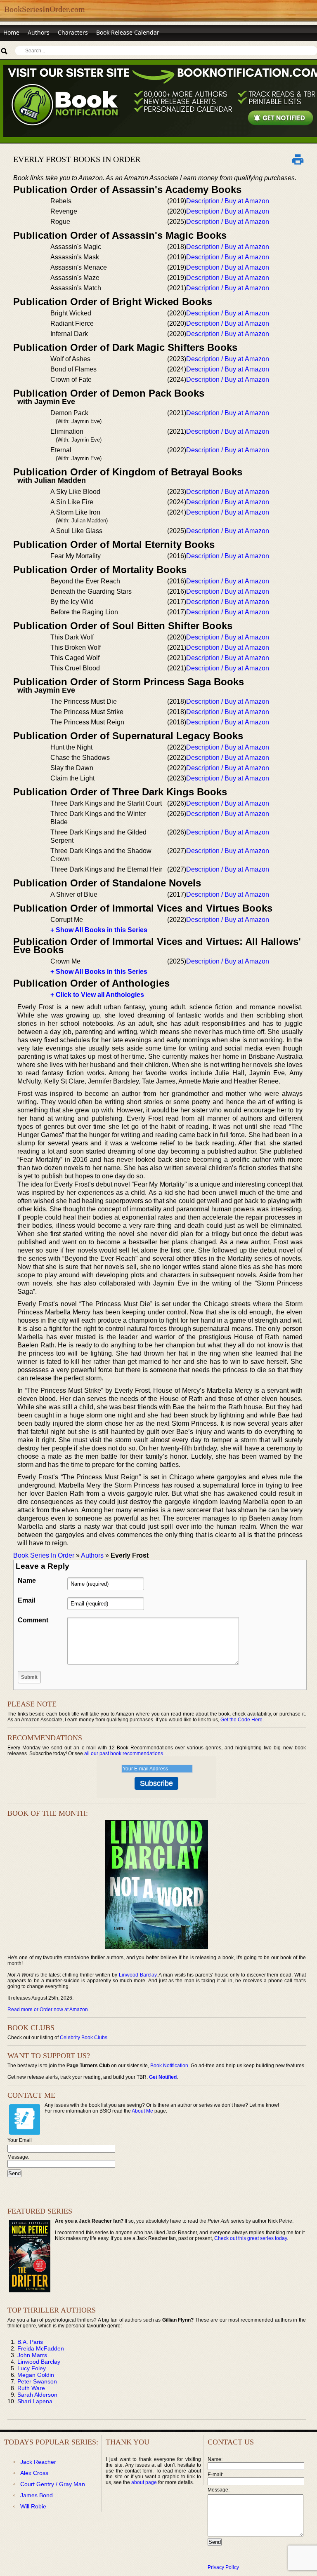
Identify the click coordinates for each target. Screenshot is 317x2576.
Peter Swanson (37, 2381)
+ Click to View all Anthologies (97, 995)
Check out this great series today (251, 2238)
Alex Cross (34, 2473)
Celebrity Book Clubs (84, 2038)
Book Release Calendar (128, 32)
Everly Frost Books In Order (77, 159)
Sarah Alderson (37, 2395)
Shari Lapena (35, 2401)
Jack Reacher (38, 2462)
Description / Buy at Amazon (228, 201)
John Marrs (32, 2355)
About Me (142, 2111)
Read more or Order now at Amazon (48, 2010)
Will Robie (33, 2506)
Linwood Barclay (138, 1975)
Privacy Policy (223, 2567)
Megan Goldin (36, 2375)
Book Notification (169, 2066)
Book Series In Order (44, 1555)
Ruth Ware (31, 2388)
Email (26, 1600)
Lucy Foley (32, 2368)
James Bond (37, 2495)
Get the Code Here (241, 1720)
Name (27, 1581)
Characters (73, 32)
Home (11, 32)
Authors (39, 32)
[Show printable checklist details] (298, 159)
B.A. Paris (30, 2342)
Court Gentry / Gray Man (53, 2484)
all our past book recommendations (124, 1753)
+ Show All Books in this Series (99, 930)
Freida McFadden (41, 2348)
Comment (33, 1620)
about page (144, 2482)
